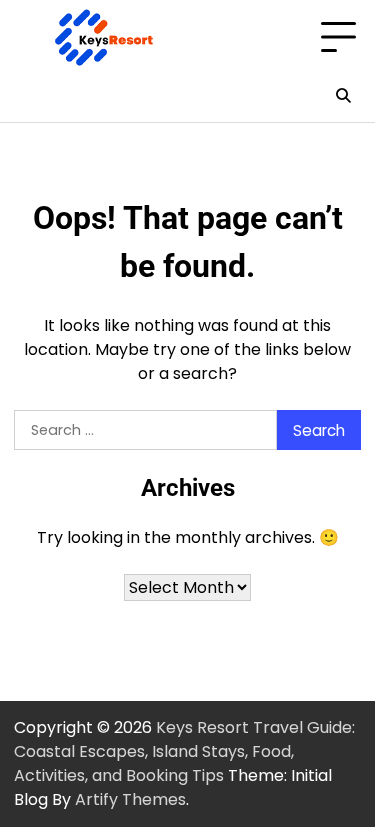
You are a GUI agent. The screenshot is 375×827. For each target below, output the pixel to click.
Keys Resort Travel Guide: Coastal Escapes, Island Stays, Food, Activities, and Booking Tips (184, 751)
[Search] (343, 96)
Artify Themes (130, 799)
